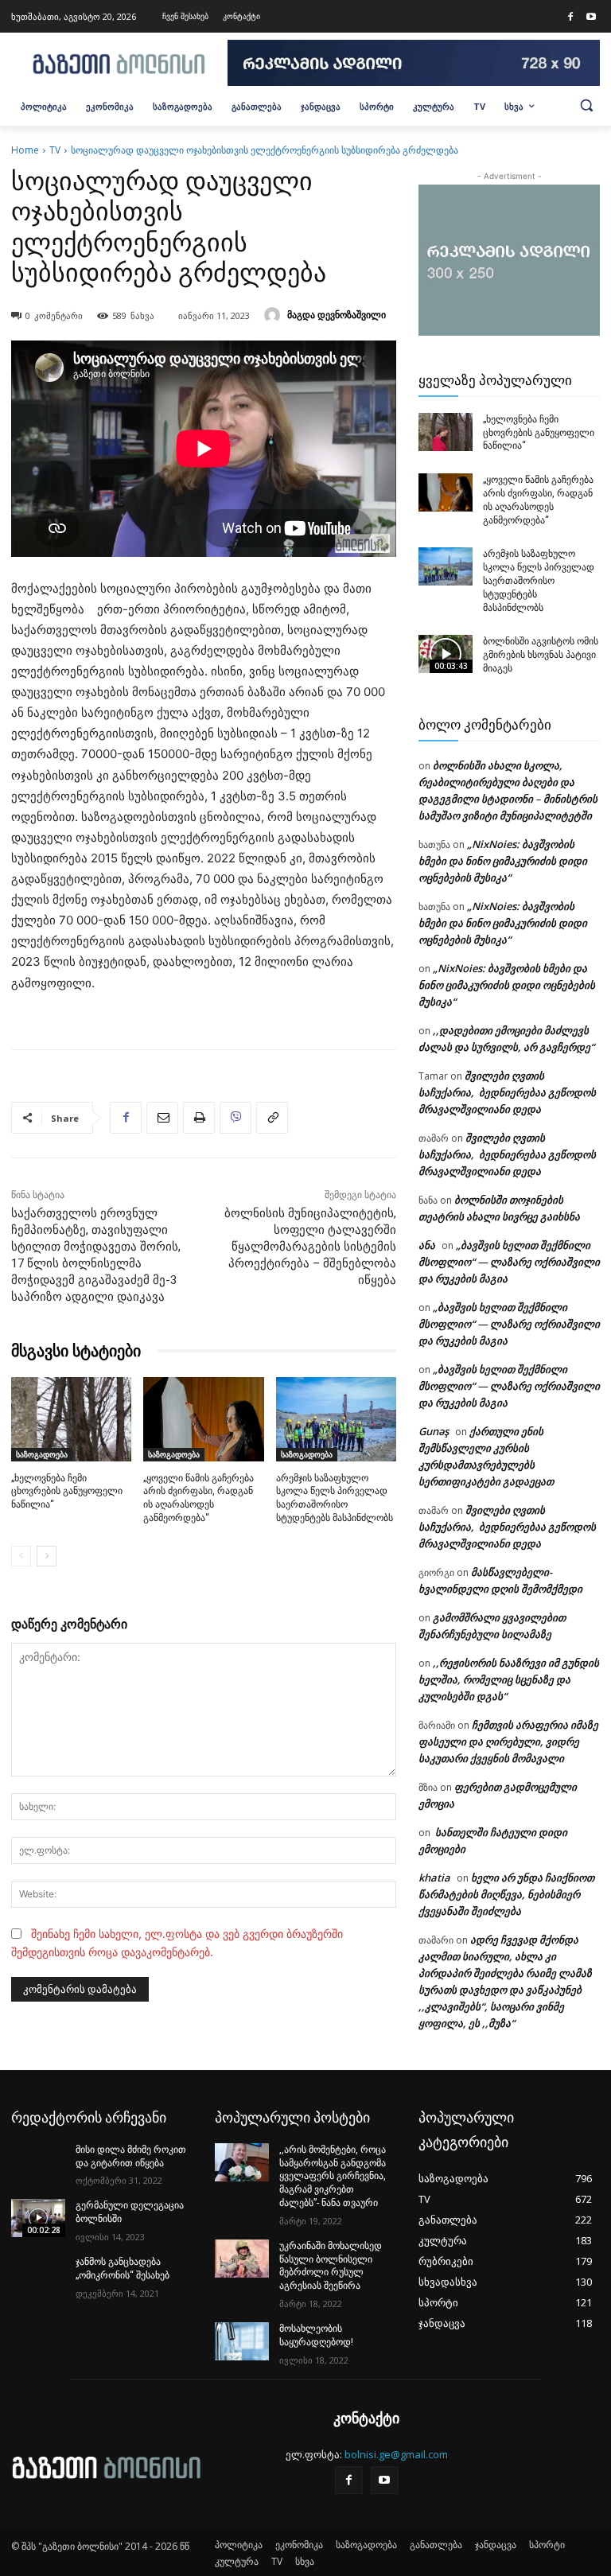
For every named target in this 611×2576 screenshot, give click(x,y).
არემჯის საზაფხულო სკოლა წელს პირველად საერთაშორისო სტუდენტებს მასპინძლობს (539, 580)
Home (25, 150)
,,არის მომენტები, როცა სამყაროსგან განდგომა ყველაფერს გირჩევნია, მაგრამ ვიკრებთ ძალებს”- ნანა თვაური (333, 2176)
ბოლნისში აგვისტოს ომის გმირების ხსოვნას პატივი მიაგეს (541, 655)
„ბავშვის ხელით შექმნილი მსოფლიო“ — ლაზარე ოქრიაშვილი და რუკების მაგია (509, 1262)
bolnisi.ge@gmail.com (396, 2454)
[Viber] (235, 1118)
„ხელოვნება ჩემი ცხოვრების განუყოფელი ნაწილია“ (67, 1492)
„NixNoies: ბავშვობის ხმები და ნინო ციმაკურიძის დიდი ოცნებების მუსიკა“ (503, 861)
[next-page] (47, 1556)
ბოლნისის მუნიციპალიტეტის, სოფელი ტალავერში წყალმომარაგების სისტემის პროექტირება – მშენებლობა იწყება (310, 1247)
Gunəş (434, 1431)
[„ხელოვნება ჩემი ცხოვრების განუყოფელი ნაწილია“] (71, 1419)
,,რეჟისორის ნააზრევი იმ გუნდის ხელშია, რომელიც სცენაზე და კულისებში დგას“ (509, 1679)
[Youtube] (591, 18)
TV (55, 150)
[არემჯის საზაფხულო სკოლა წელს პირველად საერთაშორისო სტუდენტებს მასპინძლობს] (336, 1419)
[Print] (199, 1118)
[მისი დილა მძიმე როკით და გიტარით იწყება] (38, 2162)
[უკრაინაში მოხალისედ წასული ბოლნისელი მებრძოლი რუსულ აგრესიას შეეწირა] (242, 2259)
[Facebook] (570, 18)
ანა (427, 1245)
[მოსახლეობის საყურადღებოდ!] (242, 2341)
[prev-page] (21, 1556)
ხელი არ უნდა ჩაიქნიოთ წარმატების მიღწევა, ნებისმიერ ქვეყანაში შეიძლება (506, 1894)
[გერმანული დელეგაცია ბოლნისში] (38, 2218)
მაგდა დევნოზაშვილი (337, 315)
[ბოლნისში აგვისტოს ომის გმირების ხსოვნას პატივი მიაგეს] (446, 654)
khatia (434, 1878)
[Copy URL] (272, 1118)
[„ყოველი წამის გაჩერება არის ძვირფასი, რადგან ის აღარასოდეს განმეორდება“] (203, 1419)
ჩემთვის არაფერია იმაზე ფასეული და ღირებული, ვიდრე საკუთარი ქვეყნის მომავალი (508, 1741)
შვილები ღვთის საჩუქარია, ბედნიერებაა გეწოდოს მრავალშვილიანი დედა (507, 1092)
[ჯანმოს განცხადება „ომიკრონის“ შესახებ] (38, 2274)
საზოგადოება (42, 1454)
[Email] (162, 1118)
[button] (586, 105)
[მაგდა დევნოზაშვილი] (274, 315)
